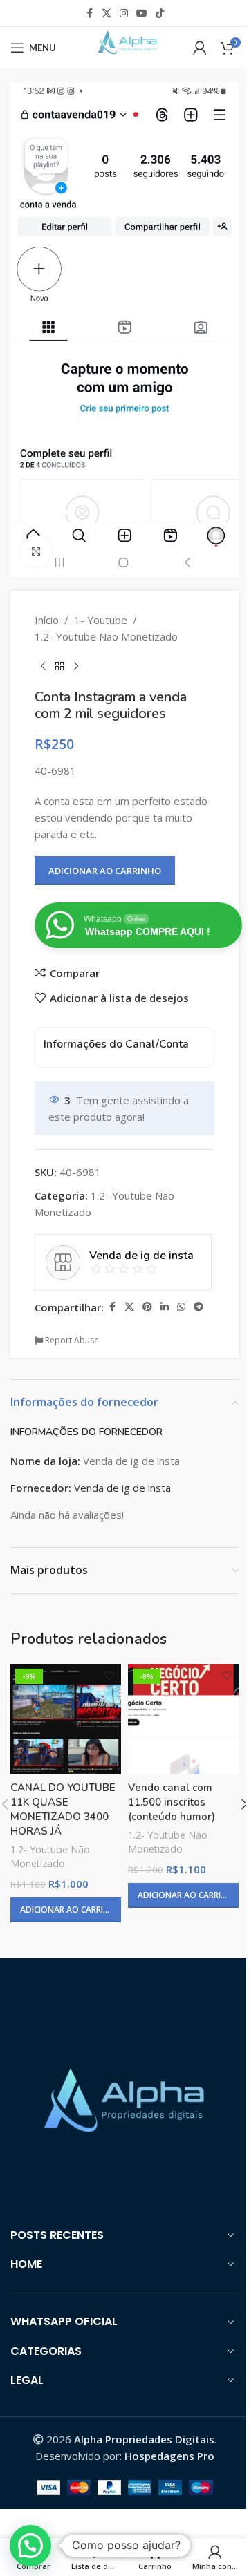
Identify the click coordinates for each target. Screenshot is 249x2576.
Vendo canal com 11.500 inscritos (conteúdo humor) (172, 1802)
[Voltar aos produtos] (59, 667)
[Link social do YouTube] (142, 13)
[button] (30, 2546)
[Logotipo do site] (124, 46)
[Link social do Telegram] (199, 1307)
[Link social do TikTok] (160, 13)
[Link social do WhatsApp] (181, 1307)
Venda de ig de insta (122, 1488)
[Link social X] (107, 13)
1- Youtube (101, 620)
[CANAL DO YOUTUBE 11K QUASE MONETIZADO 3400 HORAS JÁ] (66, 1719)
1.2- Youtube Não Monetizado (106, 636)
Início (47, 620)
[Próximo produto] (76, 667)
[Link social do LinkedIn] (165, 1307)
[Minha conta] (200, 48)
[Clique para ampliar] (36, 551)
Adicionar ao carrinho (105, 871)
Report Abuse (71, 1340)
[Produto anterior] (43, 667)
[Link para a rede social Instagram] (124, 13)
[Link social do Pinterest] (147, 1307)
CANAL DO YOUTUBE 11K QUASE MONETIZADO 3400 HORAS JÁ (63, 1809)
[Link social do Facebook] (89, 13)
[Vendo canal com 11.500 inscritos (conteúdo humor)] (183, 1719)
